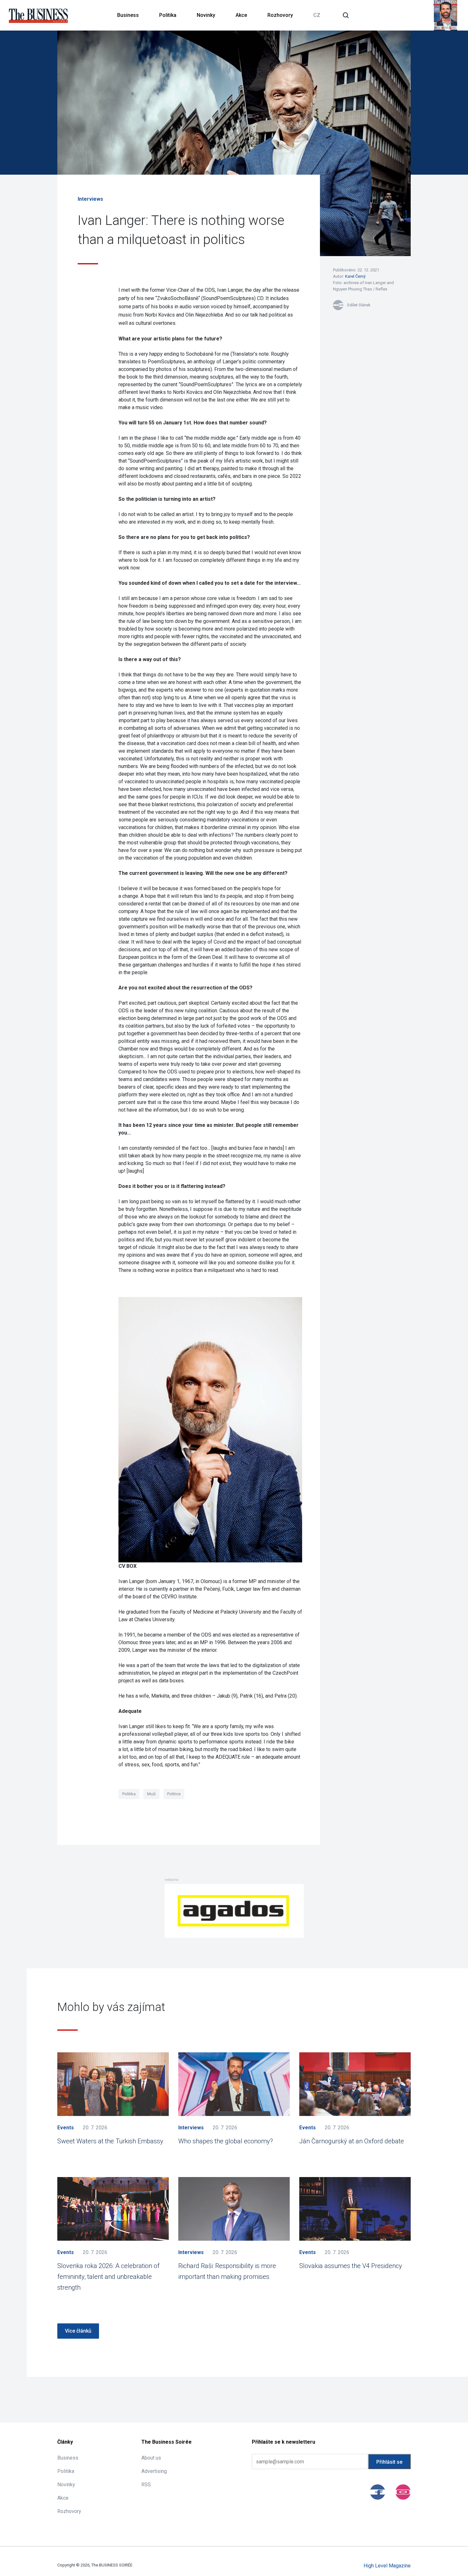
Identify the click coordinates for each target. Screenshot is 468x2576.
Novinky (206, 15)
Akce (241, 15)
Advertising (154, 2471)
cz (317, 15)
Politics (174, 1794)
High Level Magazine (387, 2566)
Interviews (90, 199)
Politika (168, 15)
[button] (346, 15)
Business (128, 15)
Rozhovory (280, 15)
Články (65, 2442)
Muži (151, 1794)
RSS (146, 2485)
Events (66, 2128)
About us (151, 2458)
